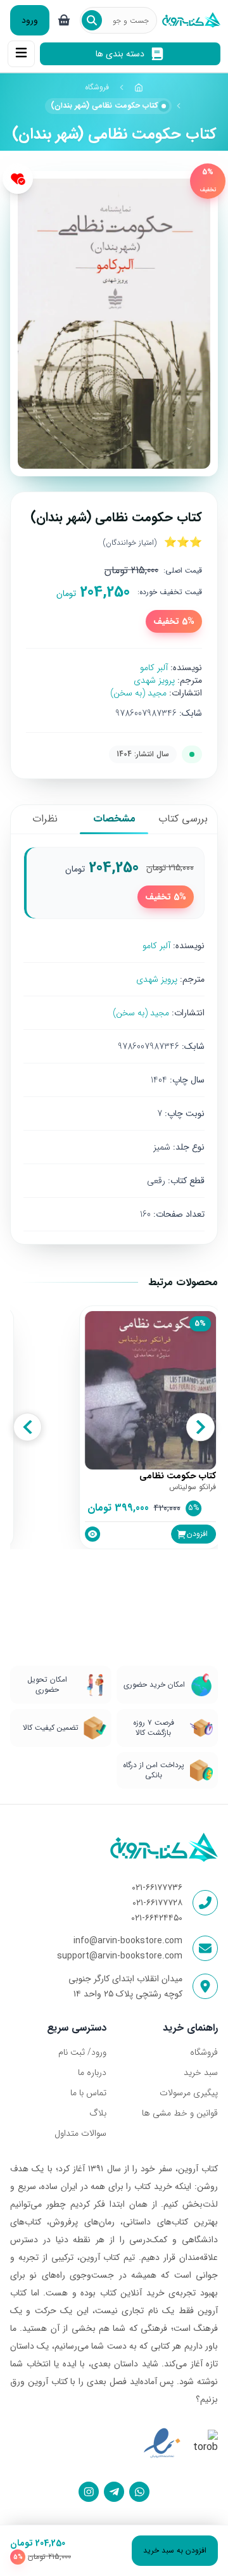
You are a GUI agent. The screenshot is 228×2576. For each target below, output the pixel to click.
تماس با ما (88, 2093)
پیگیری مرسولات (189, 2093)
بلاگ (98, 2113)
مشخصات (114, 819)
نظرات (45, 819)
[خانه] (139, 87)
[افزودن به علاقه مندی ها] (18, 179)
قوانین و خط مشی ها (180, 2113)
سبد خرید (201, 2072)
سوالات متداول (80, 2133)
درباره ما (92, 2072)
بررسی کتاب (183, 819)
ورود (30, 20)
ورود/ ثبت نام (82, 2052)
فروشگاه (97, 87)
